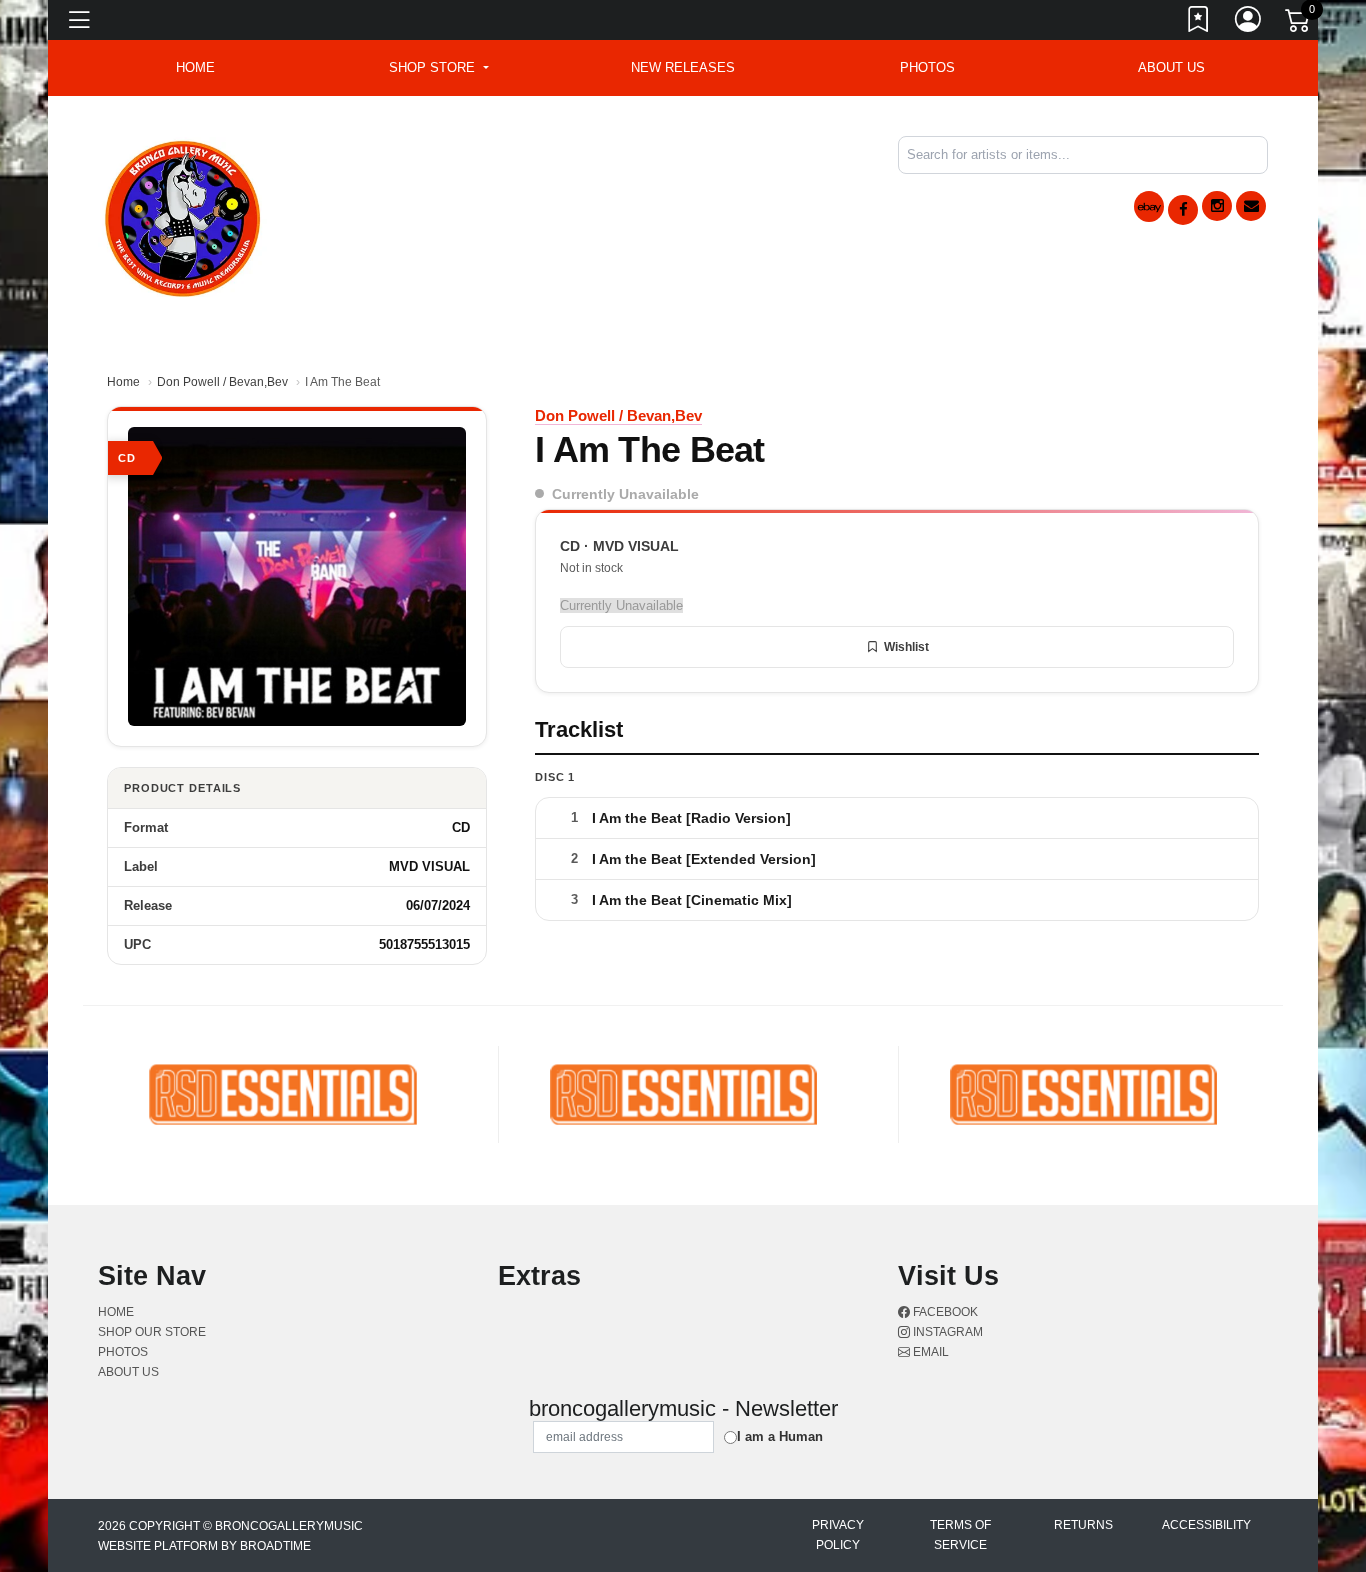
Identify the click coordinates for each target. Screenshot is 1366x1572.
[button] (438, 68)
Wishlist (906, 647)
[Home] (183, 215)
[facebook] (1183, 210)
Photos (927, 67)
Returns (1083, 1525)
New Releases (683, 67)
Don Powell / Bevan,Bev (222, 382)
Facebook (944, 1312)
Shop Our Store (152, 1332)
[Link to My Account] (1249, 23)
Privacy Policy (838, 1535)
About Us (1171, 67)
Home (123, 382)
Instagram (946, 1332)
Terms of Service (960, 1535)
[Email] (1251, 206)
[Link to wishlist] (1199, 23)
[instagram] (1217, 206)
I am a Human (780, 1436)
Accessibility (1206, 1525)
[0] (1299, 24)
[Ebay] (1149, 206)
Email (929, 1352)
